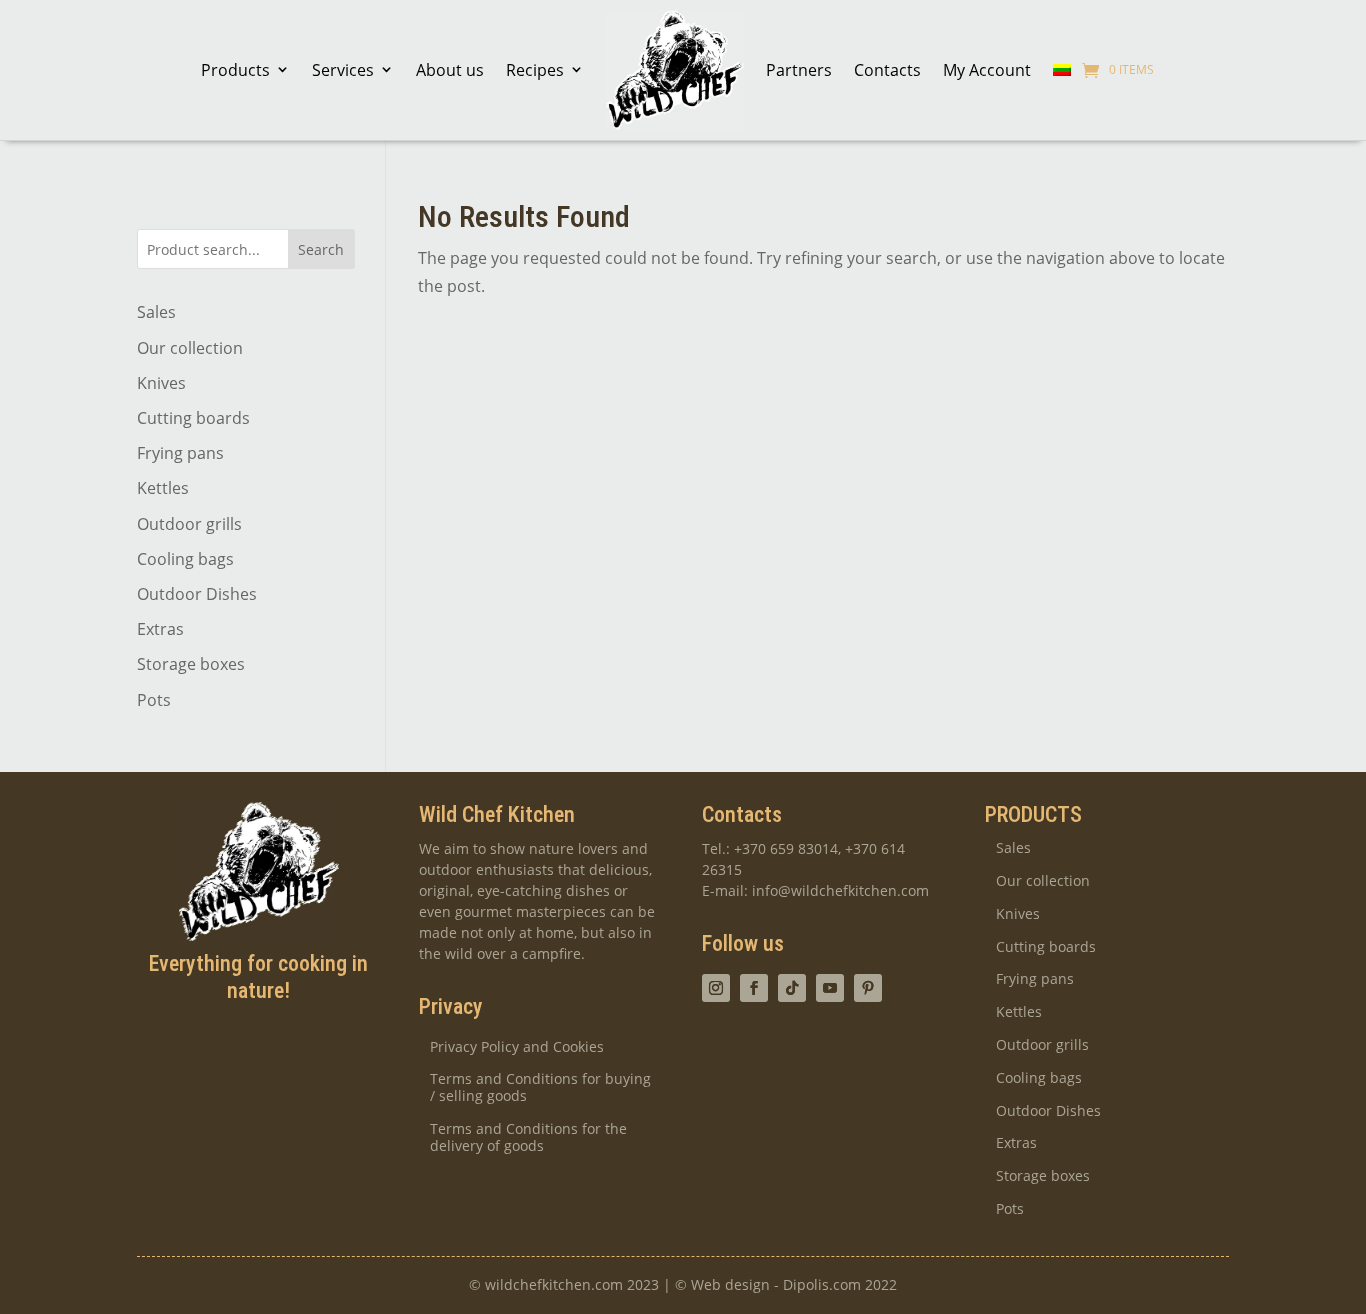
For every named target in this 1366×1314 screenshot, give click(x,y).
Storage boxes (191, 664)
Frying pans (180, 453)
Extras (160, 629)
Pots (154, 700)
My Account (987, 70)
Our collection (190, 348)
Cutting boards (193, 418)
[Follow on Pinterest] (868, 988)
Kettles (163, 488)
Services (343, 70)
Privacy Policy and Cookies (517, 1047)
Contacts (887, 70)
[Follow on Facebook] (754, 988)
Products (235, 70)
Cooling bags (185, 559)
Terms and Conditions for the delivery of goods (528, 1138)
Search (321, 249)
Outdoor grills (189, 524)
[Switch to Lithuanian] (1062, 70)
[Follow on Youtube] (830, 988)
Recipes (535, 70)
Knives (161, 383)
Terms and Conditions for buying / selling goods (540, 1088)
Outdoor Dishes (197, 594)
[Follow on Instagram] (716, 988)
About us (450, 70)
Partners (799, 70)
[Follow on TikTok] (792, 988)
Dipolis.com (822, 1284)
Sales (156, 312)
